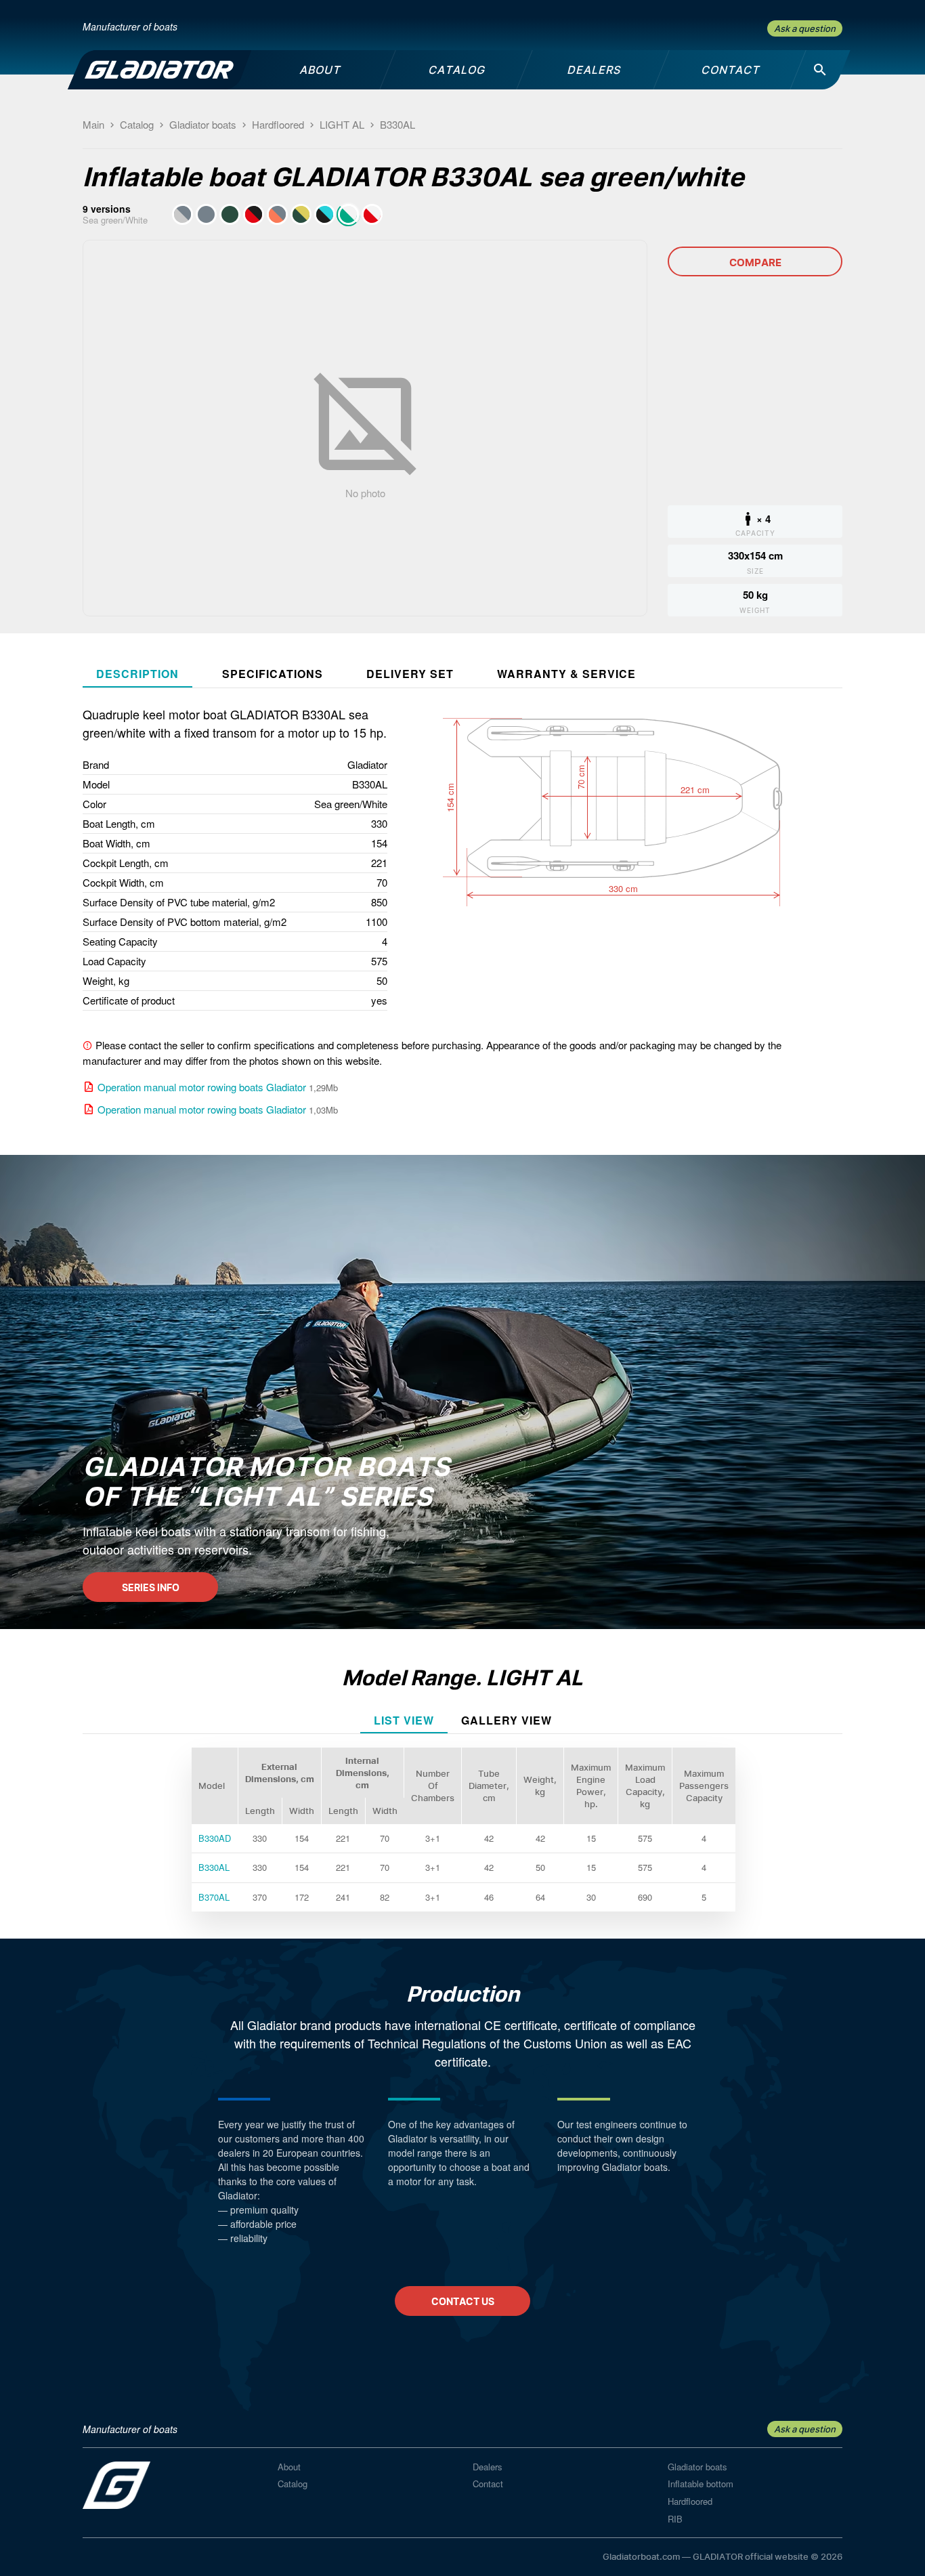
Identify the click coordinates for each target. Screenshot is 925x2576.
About (289, 2467)
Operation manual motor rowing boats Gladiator (202, 1087)
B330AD (215, 1838)
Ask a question (805, 28)
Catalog (293, 2484)
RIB (675, 2519)
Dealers (488, 2467)
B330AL (214, 1867)
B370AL (214, 1897)
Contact (488, 2484)
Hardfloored (690, 2501)
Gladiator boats (697, 2467)
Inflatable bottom (701, 2484)
